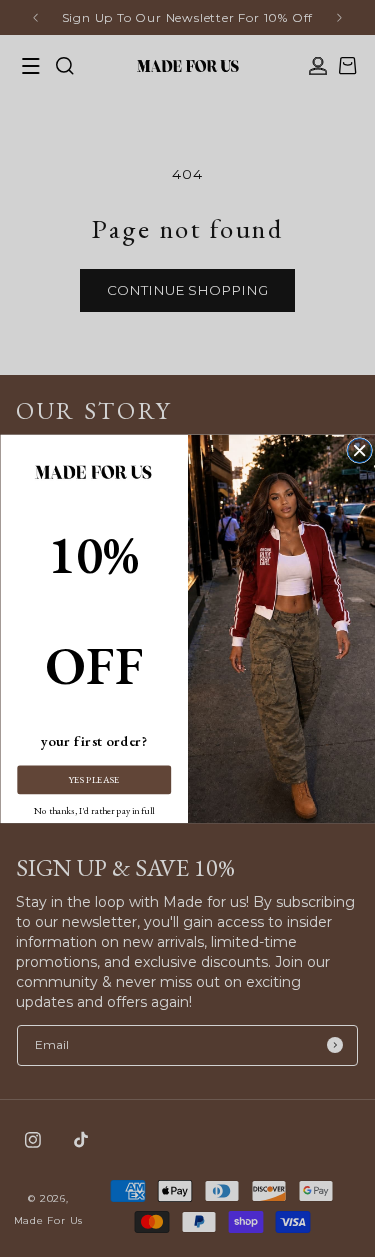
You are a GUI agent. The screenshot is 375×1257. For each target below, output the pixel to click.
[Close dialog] (359, 450)
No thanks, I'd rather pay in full (94, 810)
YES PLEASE (94, 779)
